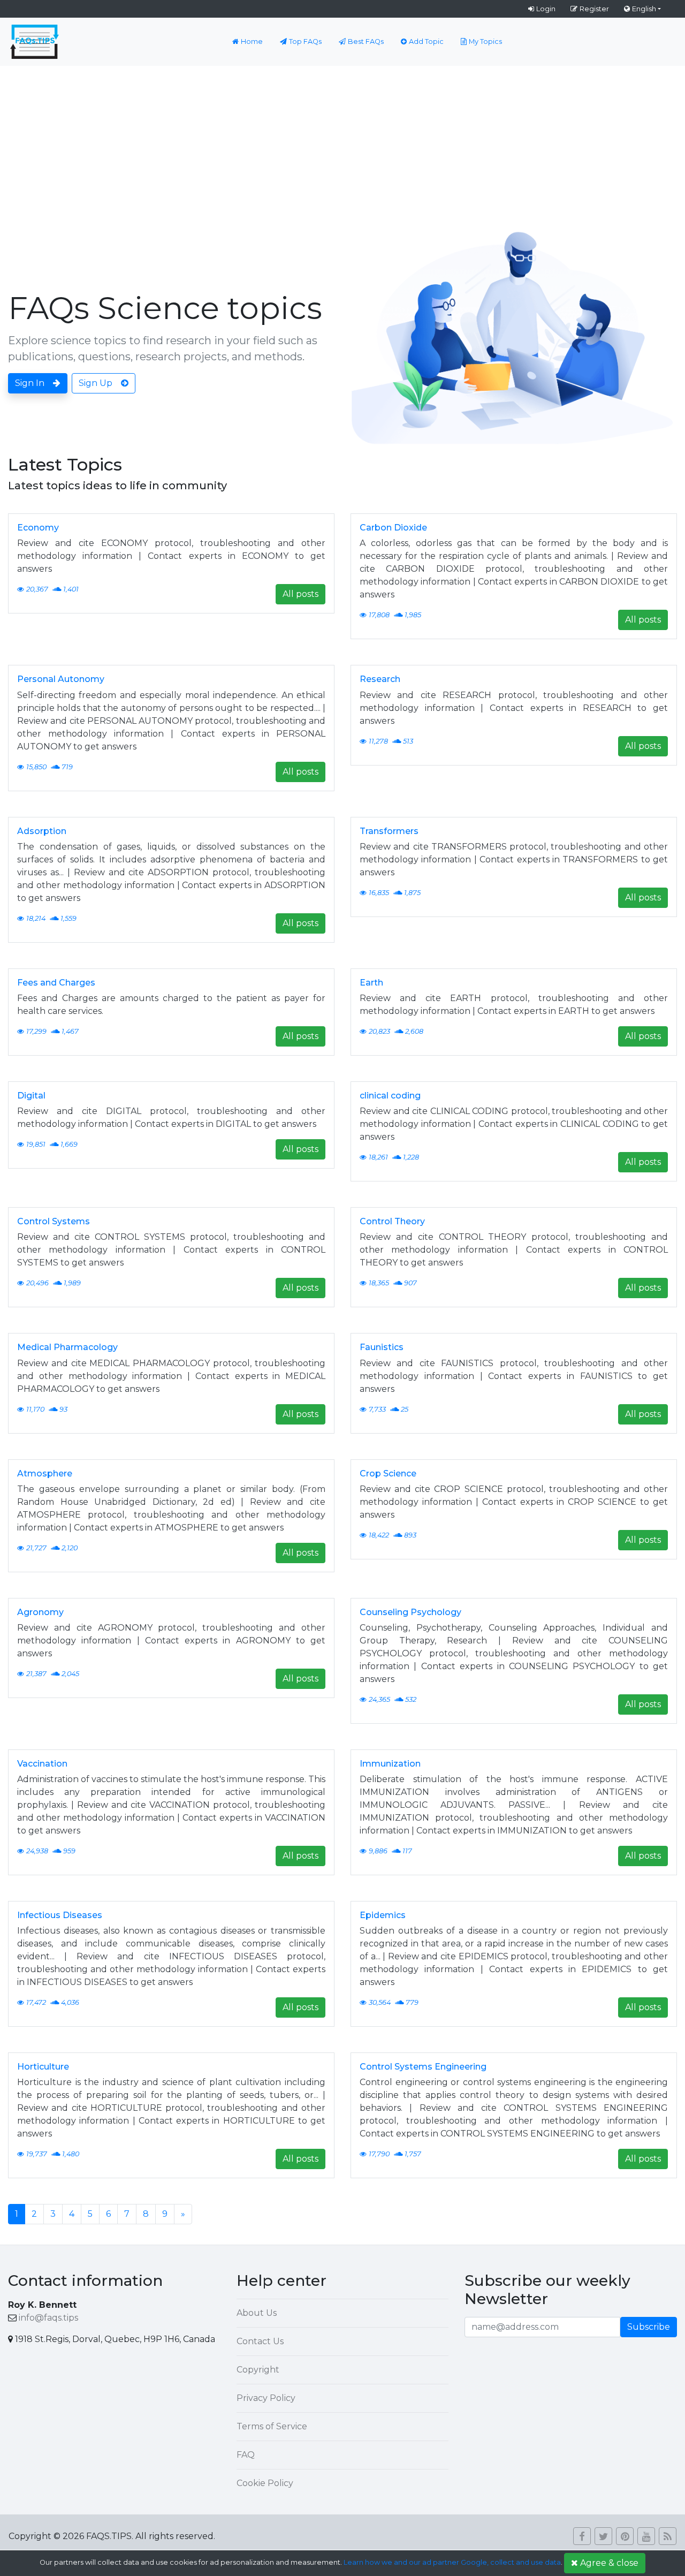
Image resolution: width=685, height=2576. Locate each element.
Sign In (30, 383)
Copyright (258, 2370)
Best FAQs (366, 41)
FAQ (246, 2455)
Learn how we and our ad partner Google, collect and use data (452, 2562)
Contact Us (260, 2341)
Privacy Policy (266, 2398)
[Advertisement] (342, 146)
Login (546, 9)
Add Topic (426, 41)
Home (252, 41)
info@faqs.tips (48, 2318)
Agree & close (609, 2563)
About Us (257, 2313)
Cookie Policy (265, 2483)
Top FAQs (305, 41)
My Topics (485, 41)
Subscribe (649, 2327)
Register (594, 9)
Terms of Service (272, 2426)
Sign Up (96, 383)
